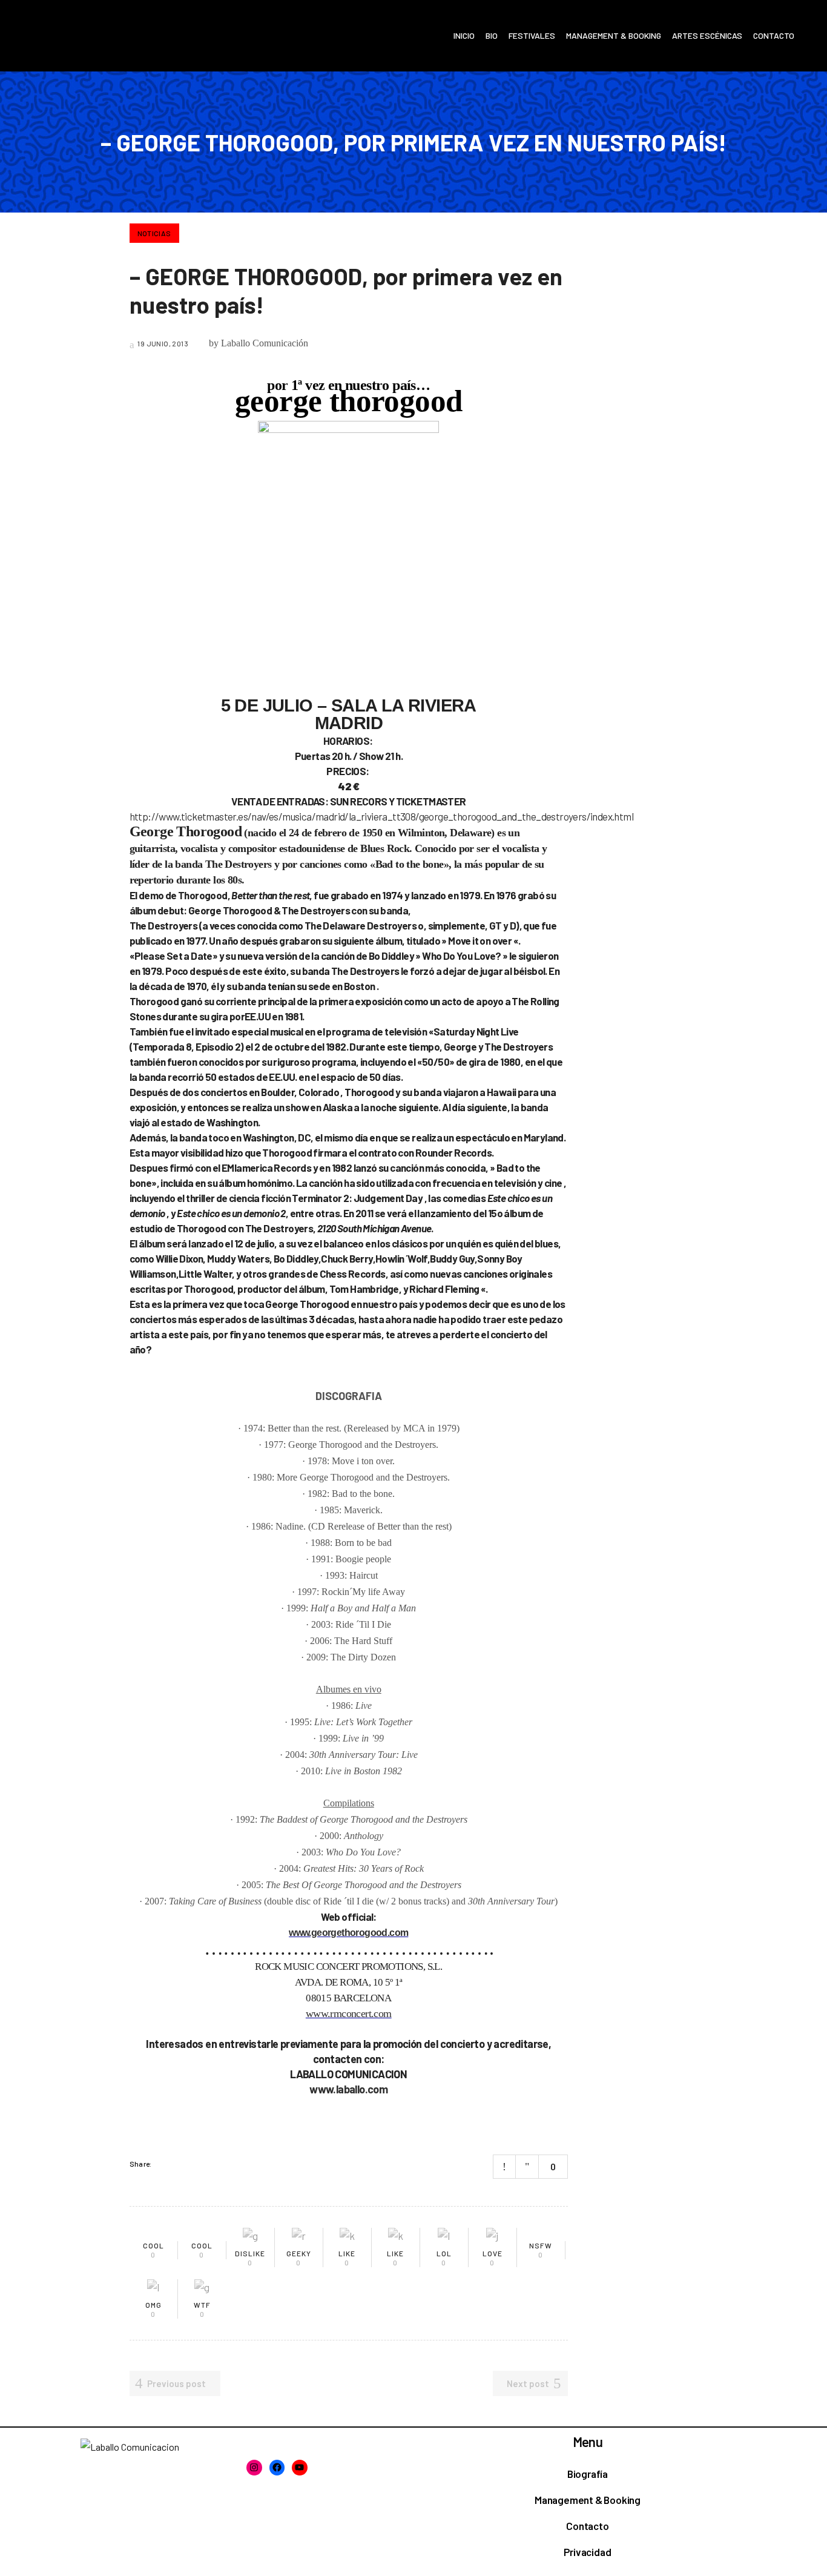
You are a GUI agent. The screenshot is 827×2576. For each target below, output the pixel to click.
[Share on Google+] (196, 2164)
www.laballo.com (348, 2089)
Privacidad (587, 2552)
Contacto (587, 2526)
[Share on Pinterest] (212, 2164)
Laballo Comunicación (265, 343)
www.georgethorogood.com (348, 1933)
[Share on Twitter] (180, 2164)
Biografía (588, 2474)
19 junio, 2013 (162, 343)
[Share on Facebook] (165, 2164)
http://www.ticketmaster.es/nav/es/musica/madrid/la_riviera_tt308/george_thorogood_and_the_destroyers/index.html (381, 816)
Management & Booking (588, 2500)
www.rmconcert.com (349, 2013)
